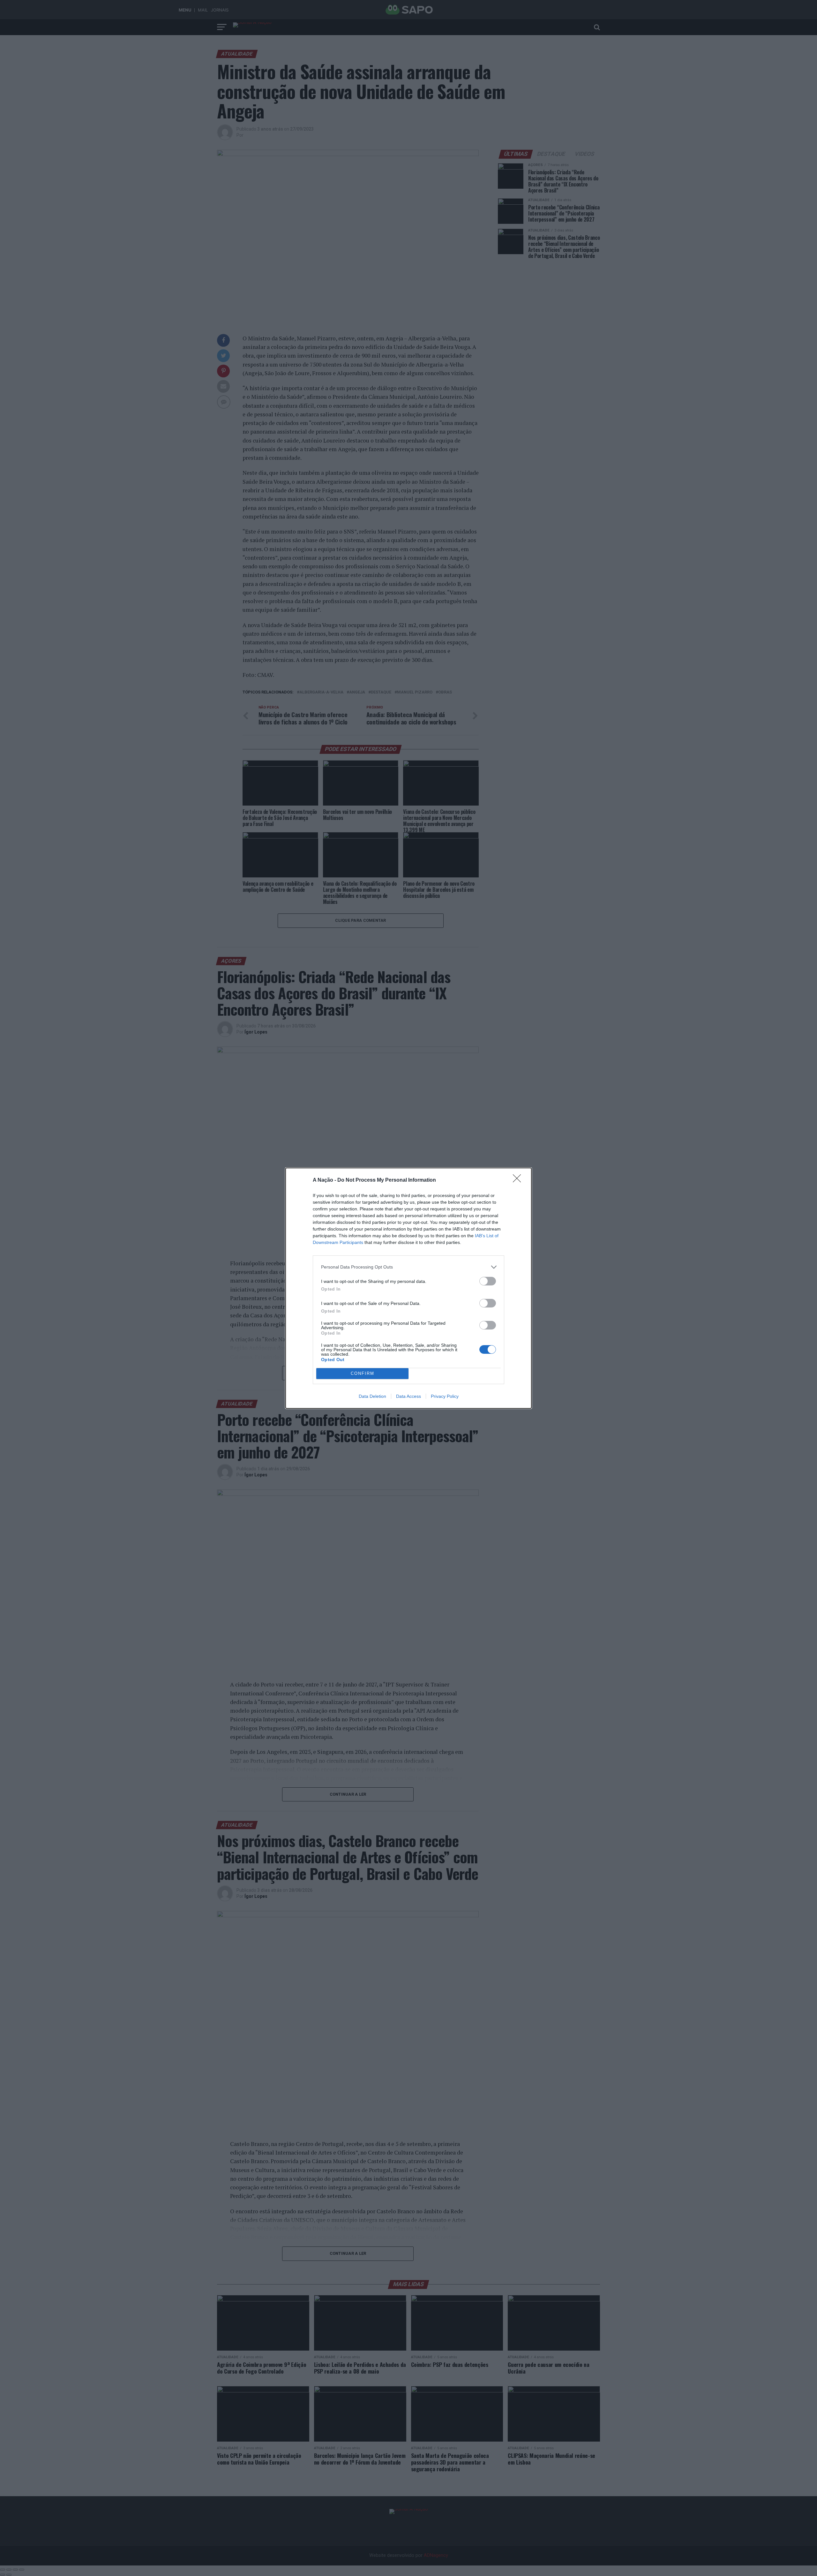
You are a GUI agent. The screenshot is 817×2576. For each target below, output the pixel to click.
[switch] (488, 1281)
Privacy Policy (445, 1396)
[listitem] (408, 1267)
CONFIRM (363, 1373)
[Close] (519, 1180)
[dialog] (408, 1288)
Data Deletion (372, 1396)
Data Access (408, 1396)
